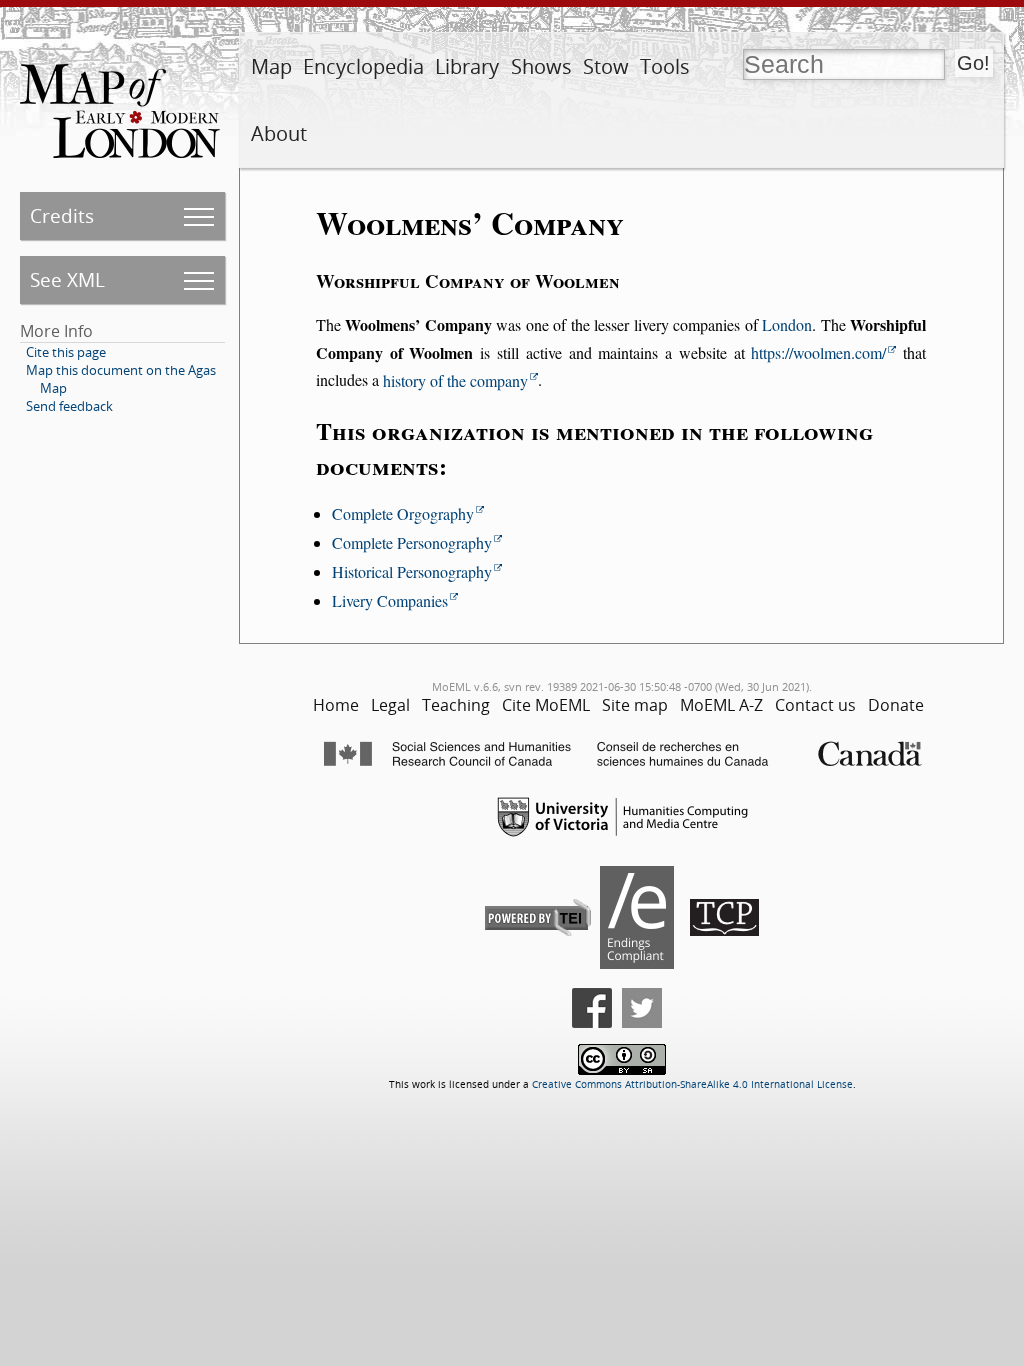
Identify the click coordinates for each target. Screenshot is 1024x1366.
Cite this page (66, 352)
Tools (665, 66)
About (279, 133)
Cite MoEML (546, 705)
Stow (606, 66)
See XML (67, 279)
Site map (635, 705)
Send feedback (69, 406)
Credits (62, 215)
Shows (541, 66)
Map (271, 66)
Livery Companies (390, 600)
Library (467, 66)
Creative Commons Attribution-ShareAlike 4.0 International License (692, 1084)
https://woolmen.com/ (818, 352)
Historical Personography (412, 571)
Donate (896, 705)
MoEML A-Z (721, 705)
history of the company (455, 380)
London (787, 324)
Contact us (815, 705)
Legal (390, 705)
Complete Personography (412, 542)
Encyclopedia (363, 66)
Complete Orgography (403, 513)
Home (336, 705)
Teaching (456, 705)
